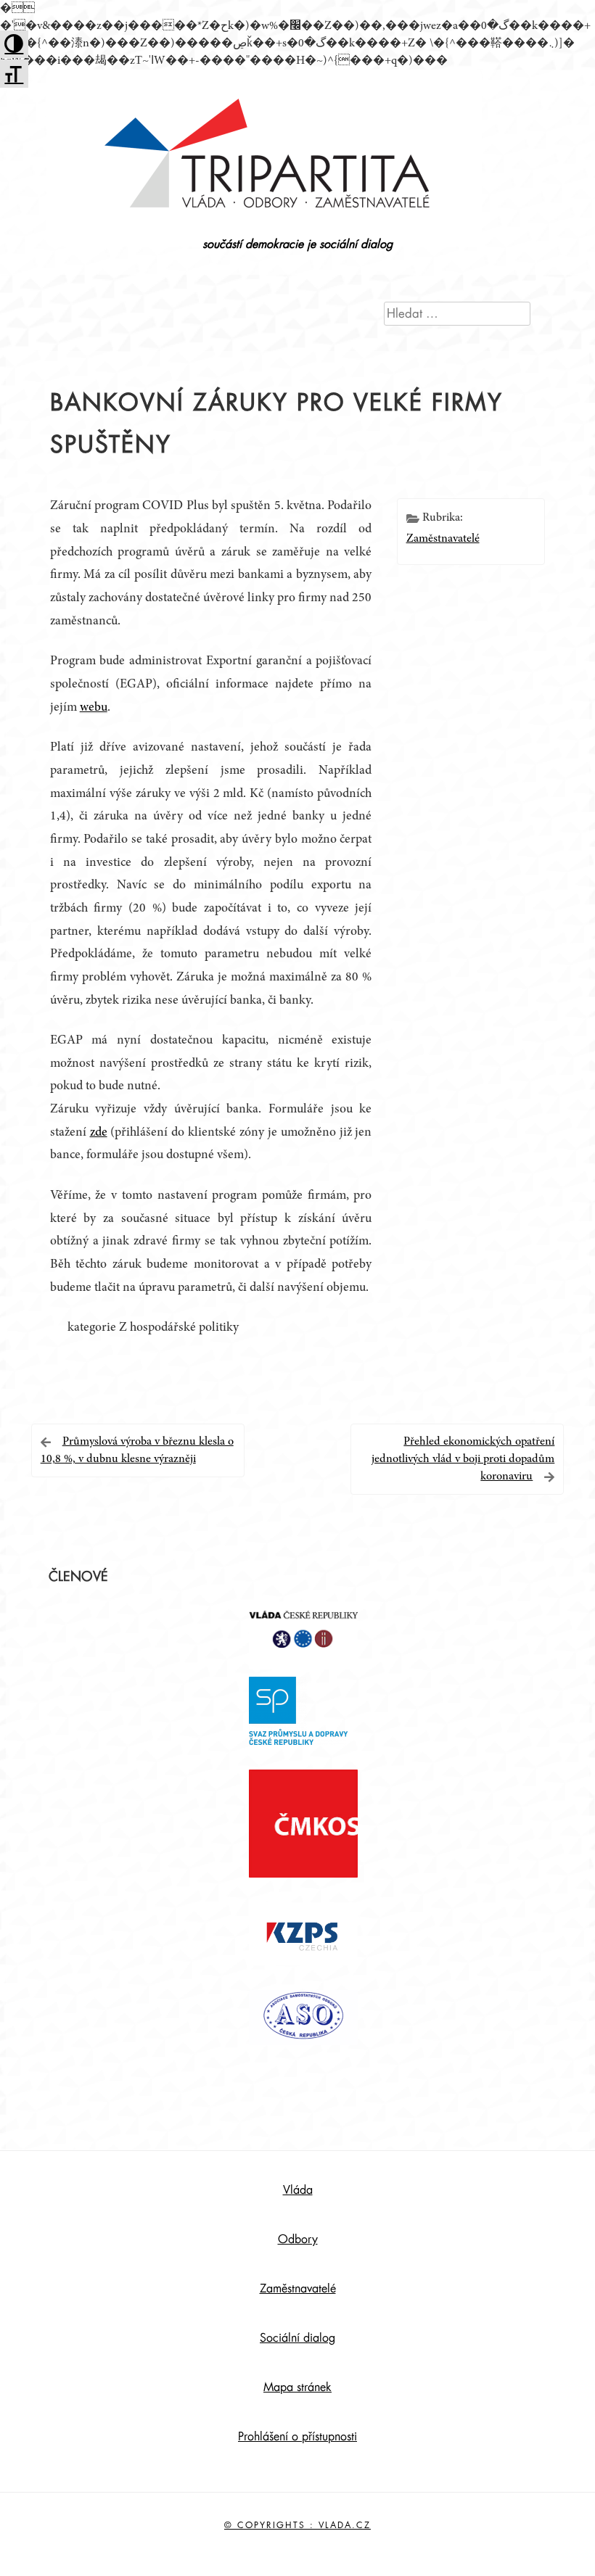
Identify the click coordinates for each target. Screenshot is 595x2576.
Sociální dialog (297, 2338)
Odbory (298, 2239)
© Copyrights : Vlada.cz (297, 2525)
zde (99, 1133)
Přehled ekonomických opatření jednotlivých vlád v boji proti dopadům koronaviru (463, 1459)
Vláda (298, 2190)
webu (94, 708)
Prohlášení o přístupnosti (297, 2437)
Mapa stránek (297, 2387)
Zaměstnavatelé (443, 539)
